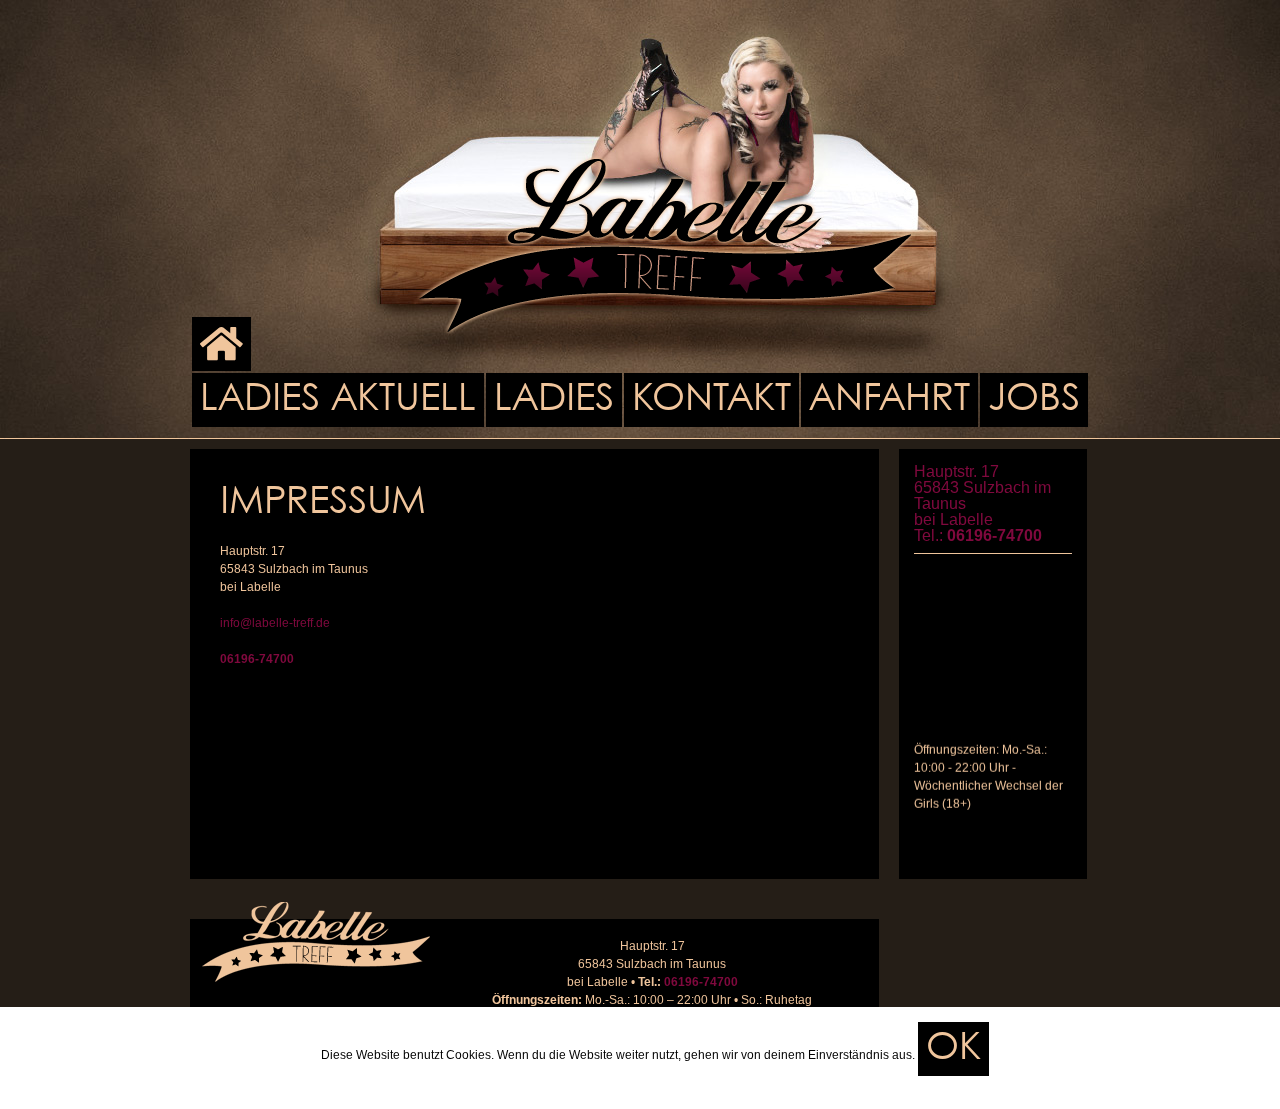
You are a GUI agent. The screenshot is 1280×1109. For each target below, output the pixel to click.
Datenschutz (695, 1085)
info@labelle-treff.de (275, 623)
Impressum (611, 1085)
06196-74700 (257, 659)
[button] (953, 1049)
